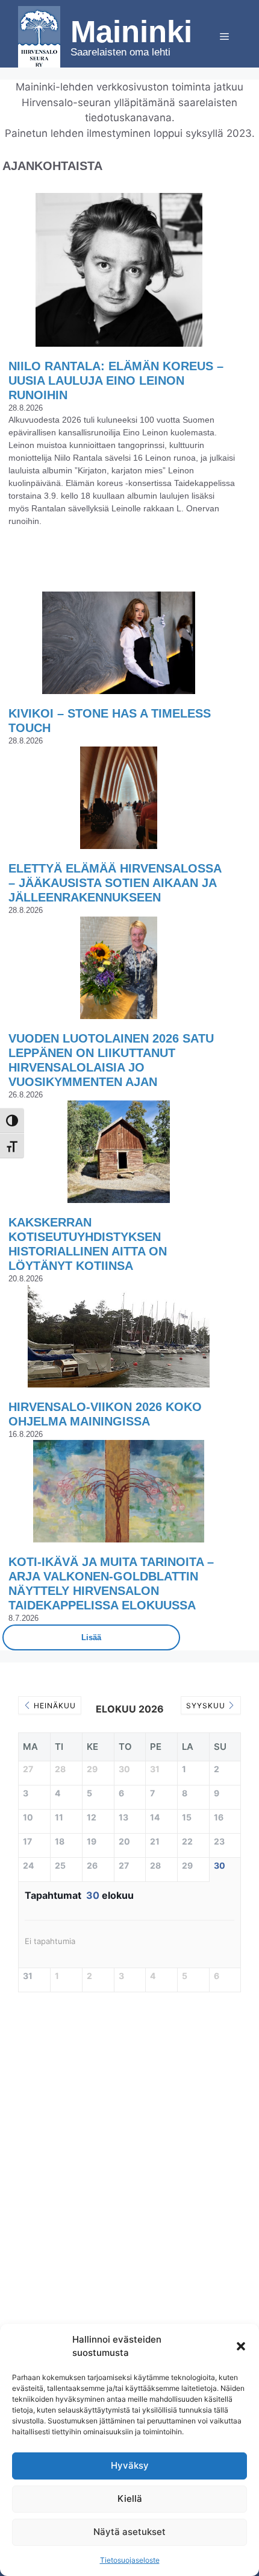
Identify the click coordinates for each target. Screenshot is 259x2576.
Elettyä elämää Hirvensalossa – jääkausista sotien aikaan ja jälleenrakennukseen (115, 883)
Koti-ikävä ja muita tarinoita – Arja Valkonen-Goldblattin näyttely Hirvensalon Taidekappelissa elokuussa (111, 1583)
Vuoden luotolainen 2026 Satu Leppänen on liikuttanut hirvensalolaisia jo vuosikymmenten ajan (111, 1060)
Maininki (131, 32)
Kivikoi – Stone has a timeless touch (110, 721)
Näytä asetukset (129, 2532)
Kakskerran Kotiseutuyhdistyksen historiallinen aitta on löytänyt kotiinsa (88, 1244)
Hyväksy (130, 2465)
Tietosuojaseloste (130, 2560)
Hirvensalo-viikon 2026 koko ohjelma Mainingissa (105, 1414)
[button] (241, 2346)
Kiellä (130, 2499)
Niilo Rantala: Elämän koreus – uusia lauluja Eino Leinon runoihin (116, 380)
